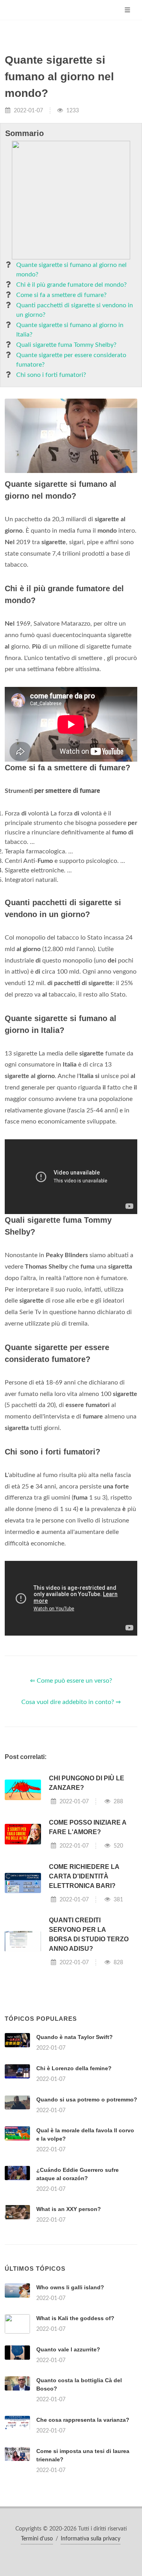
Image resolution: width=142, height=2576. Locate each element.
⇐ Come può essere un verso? (71, 1681)
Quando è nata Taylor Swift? (75, 2037)
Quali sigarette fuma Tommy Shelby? (66, 345)
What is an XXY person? (69, 2209)
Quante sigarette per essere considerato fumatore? (71, 360)
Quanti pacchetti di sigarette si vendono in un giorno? (75, 310)
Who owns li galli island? (70, 2287)
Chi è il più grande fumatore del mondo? (71, 285)
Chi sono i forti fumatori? (51, 375)
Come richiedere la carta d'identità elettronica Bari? (84, 1876)
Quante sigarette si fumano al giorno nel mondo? (71, 270)
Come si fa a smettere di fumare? (61, 295)
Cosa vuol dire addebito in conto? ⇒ (71, 1702)
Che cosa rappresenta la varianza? (83, 2420)
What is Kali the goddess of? (75, 2318)
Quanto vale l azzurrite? (68, 2349)
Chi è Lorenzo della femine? (74, 2068)
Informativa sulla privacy (91, 2539)
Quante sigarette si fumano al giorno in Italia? (70, 330)
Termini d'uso (37, 2539)
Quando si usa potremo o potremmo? (87, 2099)
